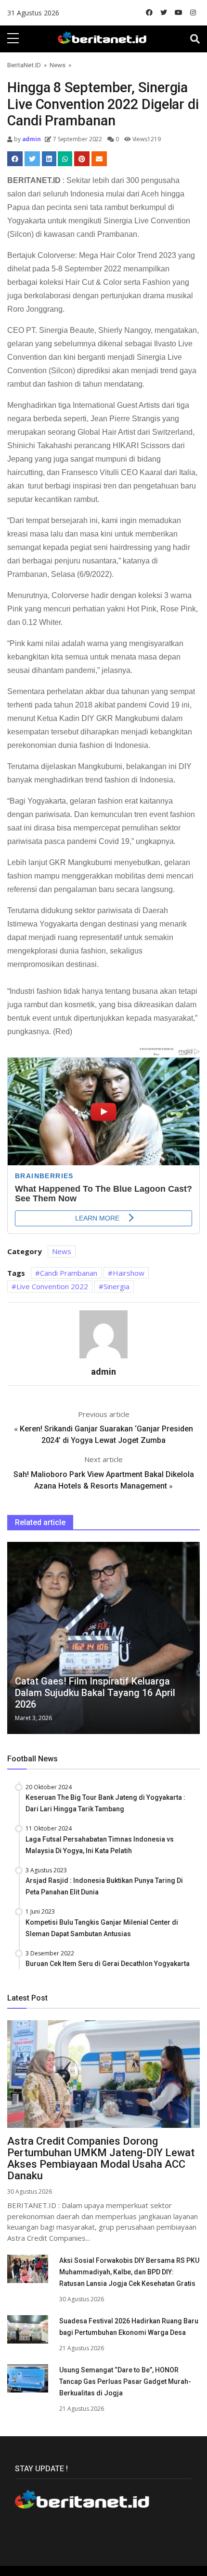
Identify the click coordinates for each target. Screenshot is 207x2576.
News (58, 65)
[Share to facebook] (15, 159)
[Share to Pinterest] (82, 159)
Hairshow (129, 1273)
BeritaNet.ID (24, 65)
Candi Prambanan (69, 1273)
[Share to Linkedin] (49, 159)
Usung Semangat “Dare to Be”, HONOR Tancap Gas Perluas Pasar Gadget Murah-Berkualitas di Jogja (125, 2381)
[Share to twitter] (32, 159)
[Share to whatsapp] (65, 159)
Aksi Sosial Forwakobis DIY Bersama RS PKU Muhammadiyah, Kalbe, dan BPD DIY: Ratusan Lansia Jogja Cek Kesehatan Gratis (129, 2272)
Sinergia (116, 1286)
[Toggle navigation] (195, 39)
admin (31, 139)
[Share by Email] (99, 159)
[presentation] (10, 1640)
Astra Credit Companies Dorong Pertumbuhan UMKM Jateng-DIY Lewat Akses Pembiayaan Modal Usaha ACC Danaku (101, 2158)
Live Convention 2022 (52, 1286)
